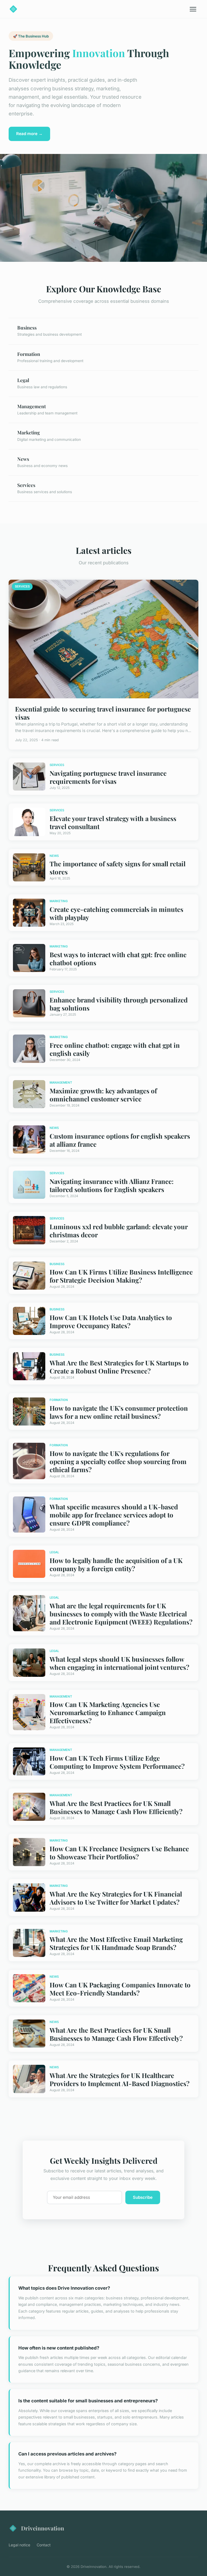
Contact (44, 2545)
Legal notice (19, 2545)
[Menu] (193, 9)
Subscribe (143, 2197)
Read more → (29, 134)
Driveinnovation (43, 2528)
